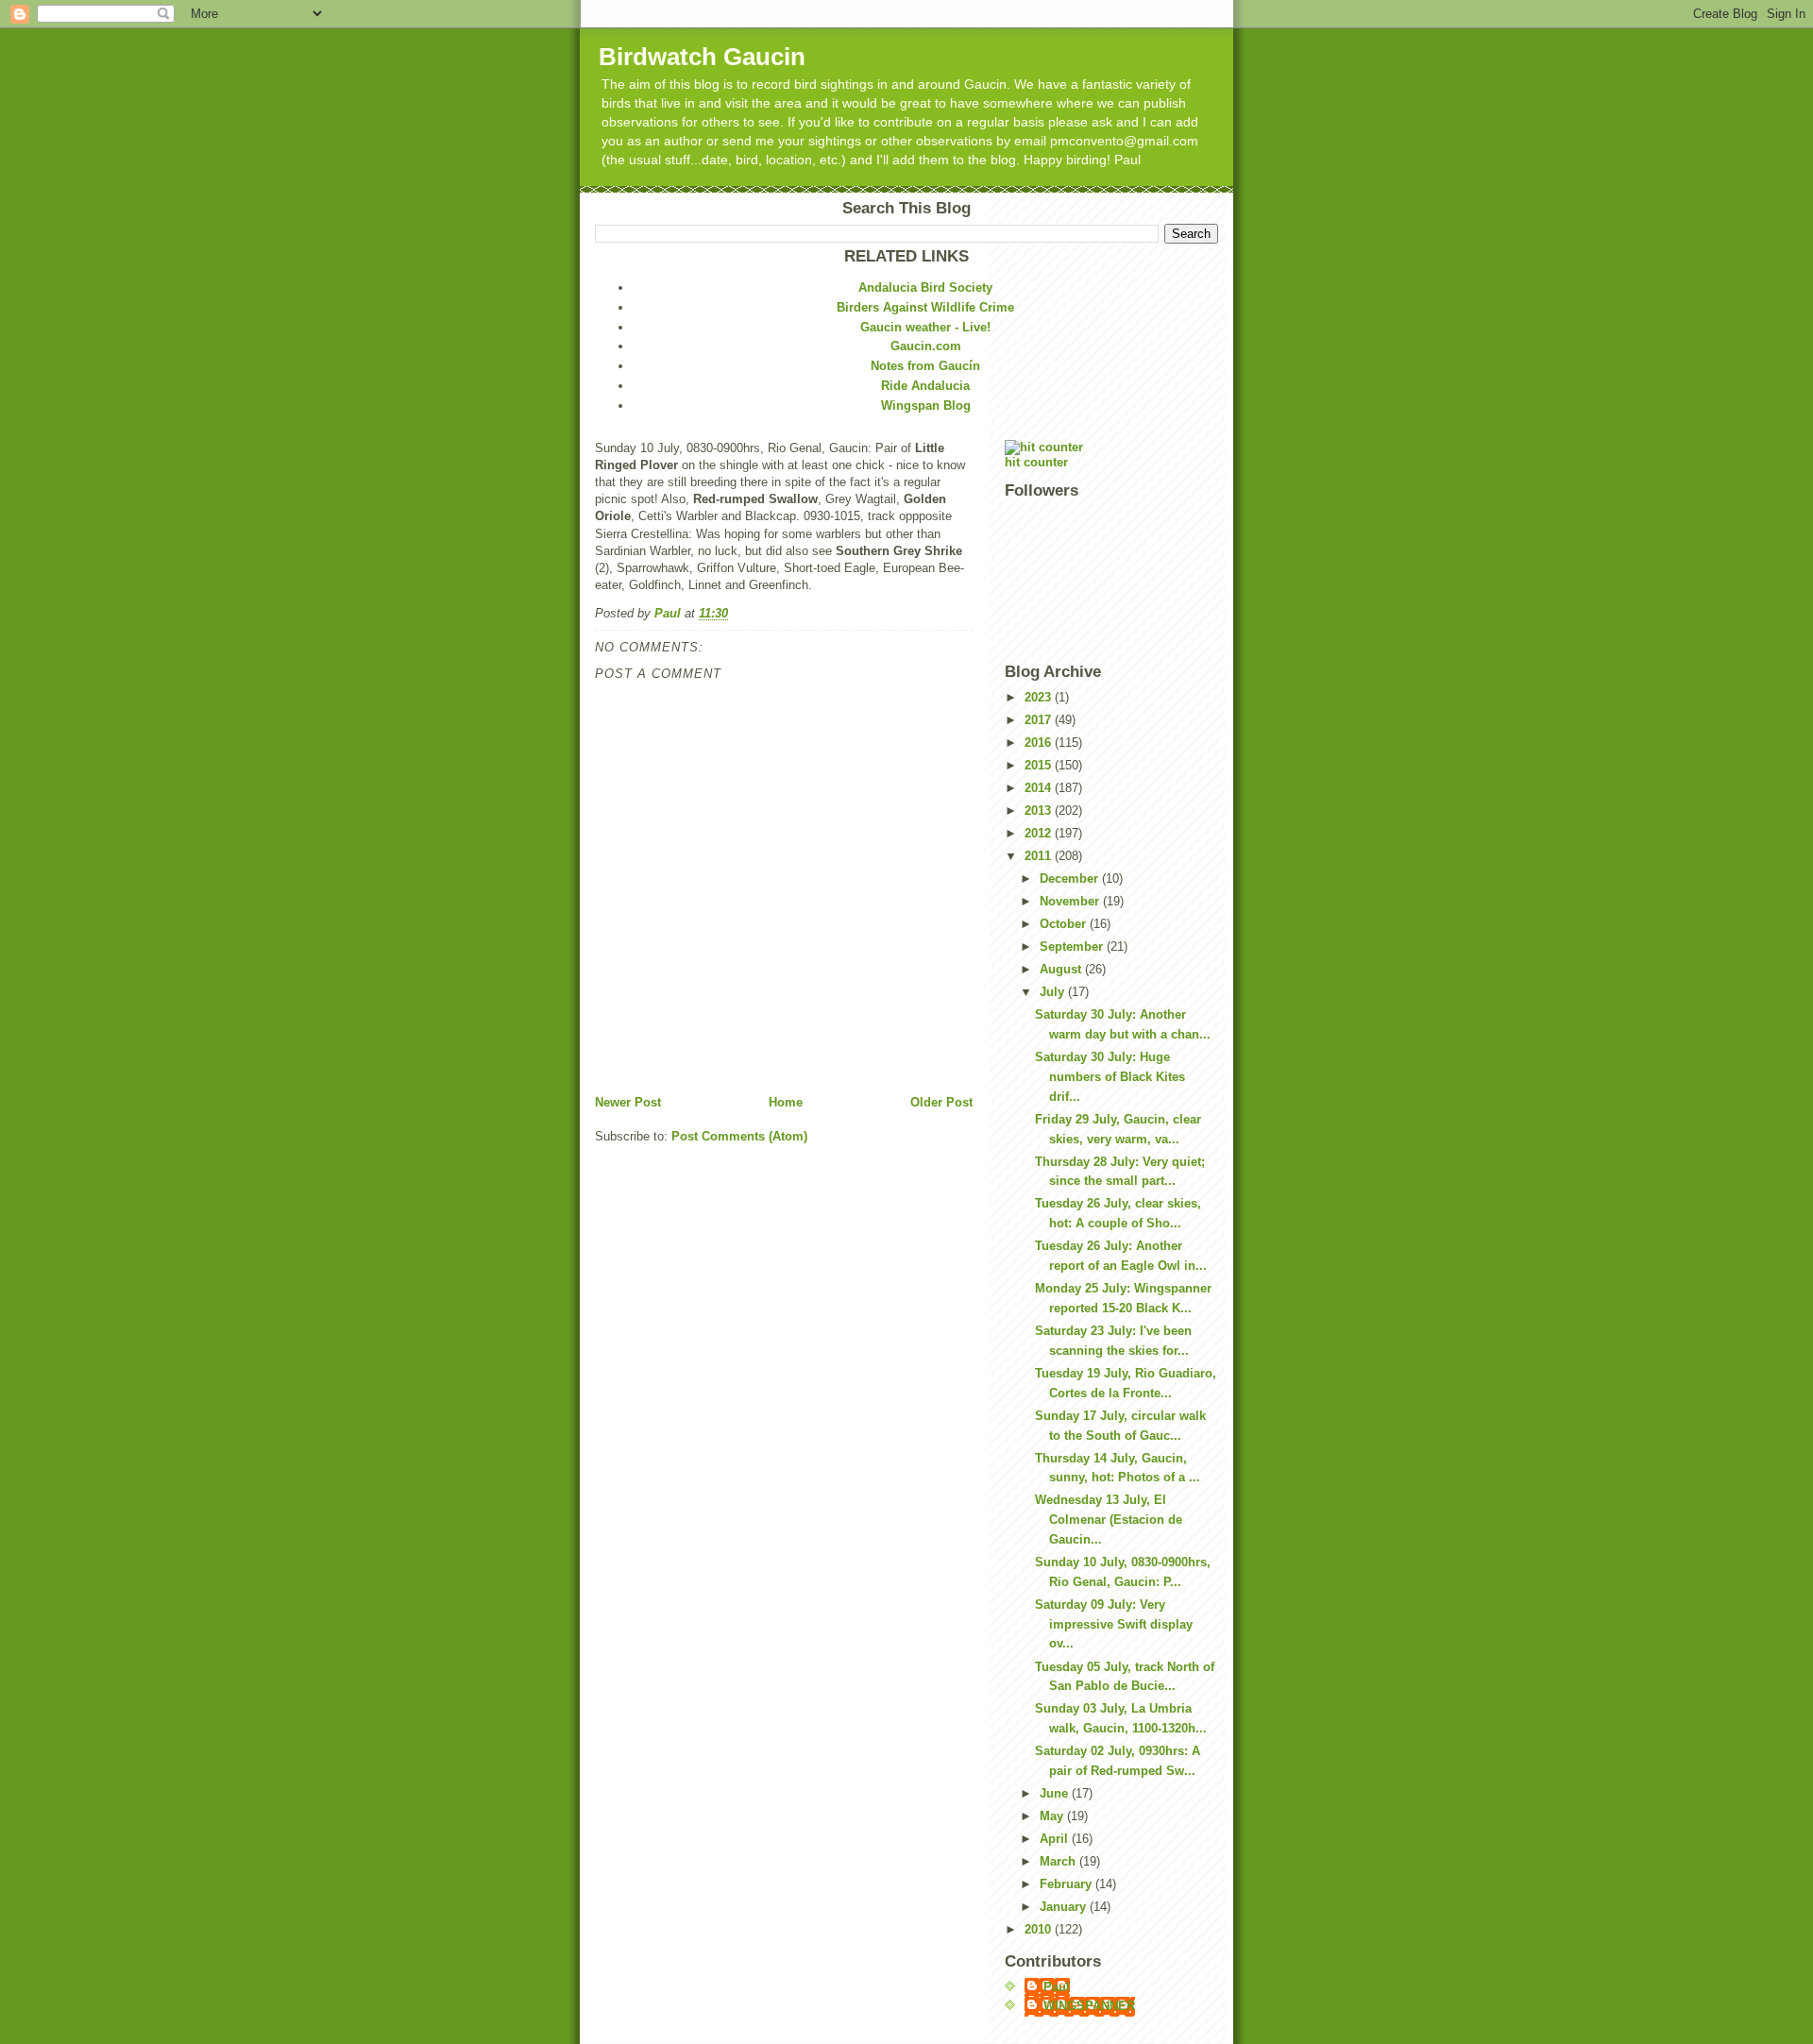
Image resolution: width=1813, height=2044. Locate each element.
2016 (1040, 743)
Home (786, 1102)
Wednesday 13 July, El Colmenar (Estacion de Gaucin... (1109, 1520)
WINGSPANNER (1089, 2006)
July (1054, 992)
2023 (1040, 697)
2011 (1040, 856)
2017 (1040, 720)
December (1071, 878)
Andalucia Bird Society (925, 287)
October (1065, 924)
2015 (1040, 765)
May (1053, 1816)
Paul (1057, 1987)
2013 (1040, 811)
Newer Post (628, 1102)
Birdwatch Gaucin (702, 57)
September (1073, 946)
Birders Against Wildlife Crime (925, 307)
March (1059, 1861)
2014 (1040, 788)
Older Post (941, 1102)
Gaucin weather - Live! (925, 327)
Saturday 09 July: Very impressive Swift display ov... (1114, 1624)
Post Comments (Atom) (739, 1136)
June (1056, 1793)
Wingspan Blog (926, 405)
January (1065, 1907)
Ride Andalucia (925, 386)
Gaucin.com (926, 346)
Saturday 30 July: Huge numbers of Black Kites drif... (1110, 1077)
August (1062, 969)
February (1067, 1884)
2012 (1040, 833)
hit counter (1036, 462)
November (1071, 901)
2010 (1040, 1929)
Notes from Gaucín (925, 366)
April (1056, 1839)
